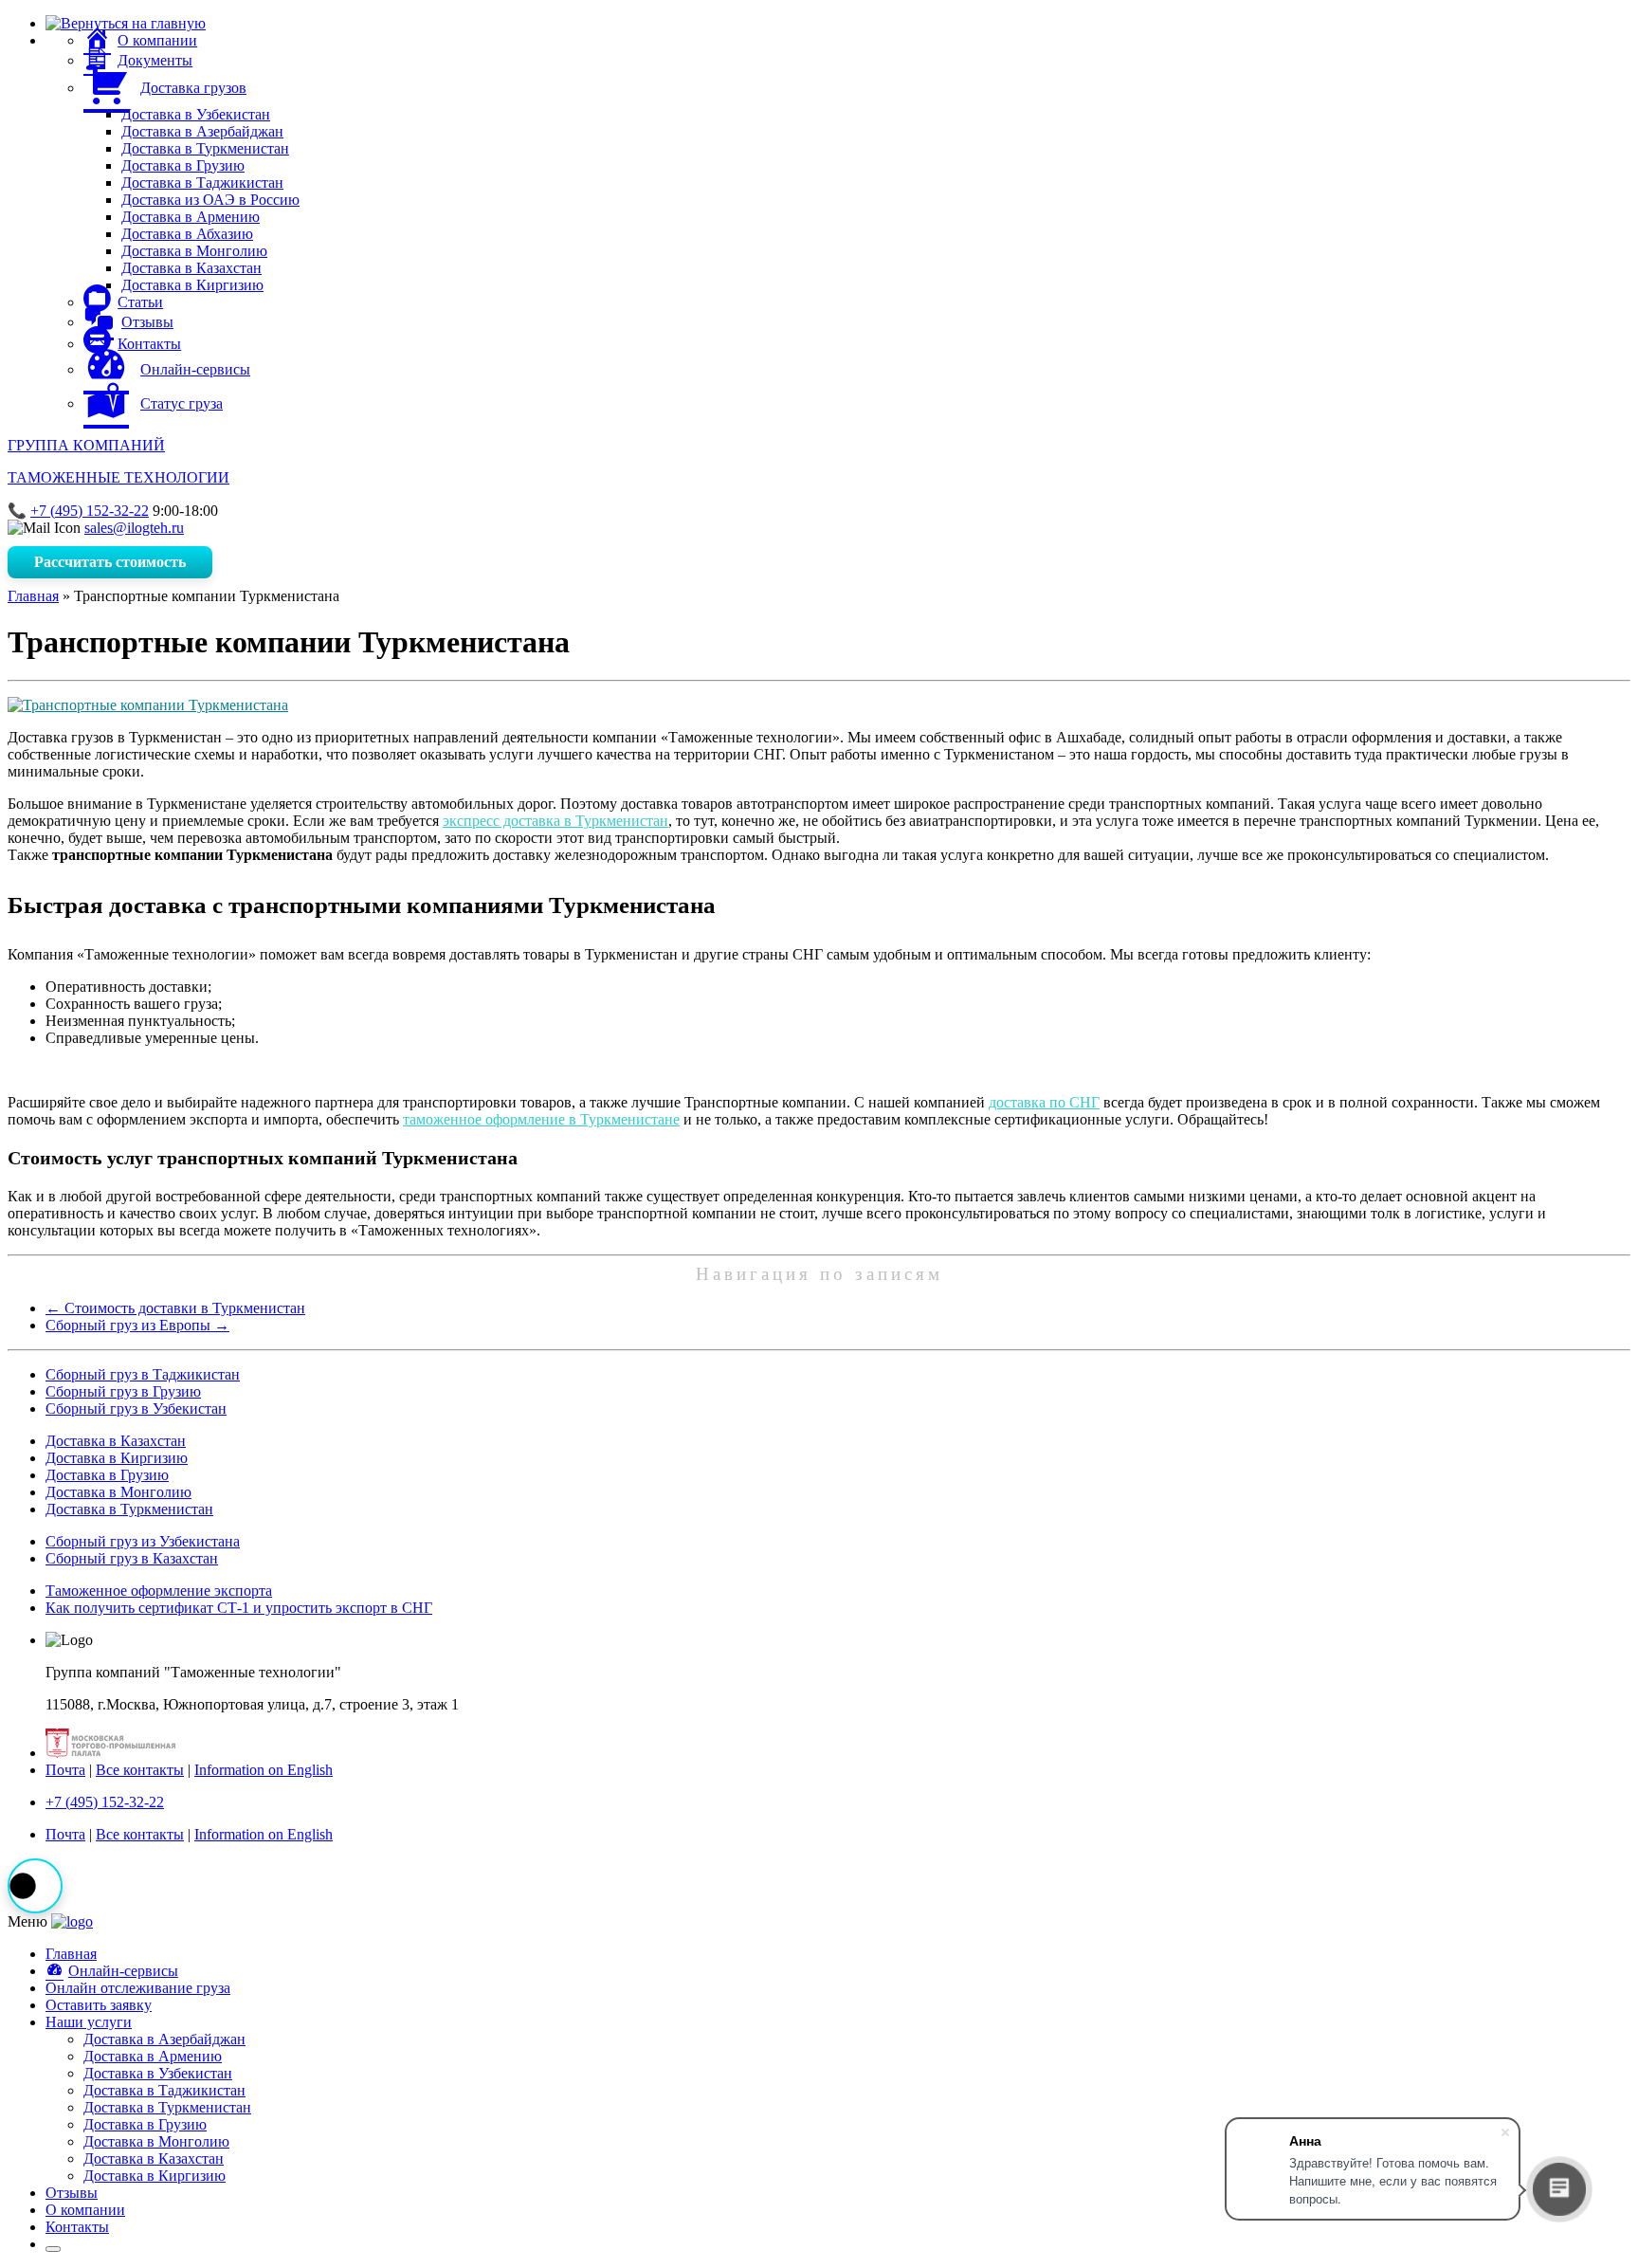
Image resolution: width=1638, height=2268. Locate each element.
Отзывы (72, 2193)
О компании (85, 2210)
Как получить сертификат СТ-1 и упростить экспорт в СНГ (239, 1608)
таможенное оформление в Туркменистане (541, 1119)
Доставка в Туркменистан (205, 148)
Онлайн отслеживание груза (138, 1988)
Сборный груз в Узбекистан (136, 1408)
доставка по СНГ (1044, 1102)
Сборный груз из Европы (137, 1325)
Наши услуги (89, 2022)
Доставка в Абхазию (187, 234)
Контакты (77, 2227)
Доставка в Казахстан (191, 268)
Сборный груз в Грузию (123, 1391)
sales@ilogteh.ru (134, 528)
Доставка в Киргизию (192, 285)
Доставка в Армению (191, 217)
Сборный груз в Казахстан (132, 1558)
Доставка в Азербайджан (202, 131)
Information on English (264, 1770)
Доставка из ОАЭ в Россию (210, 200)
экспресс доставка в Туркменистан (555, 821)
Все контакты (140, 1770)
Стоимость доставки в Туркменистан (175, 1308)
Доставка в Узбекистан (196, 114)
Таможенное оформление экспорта (159, 1591)
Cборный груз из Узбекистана (143, 1541)
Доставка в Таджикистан (202, 183)
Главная (33, 596)
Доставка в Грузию (183, 165)
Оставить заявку (99, 2005)
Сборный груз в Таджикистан (143, 1374)
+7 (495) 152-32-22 (90, 511)
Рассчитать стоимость (110, 562)
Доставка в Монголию (194, 251)
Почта (65, 1770)
